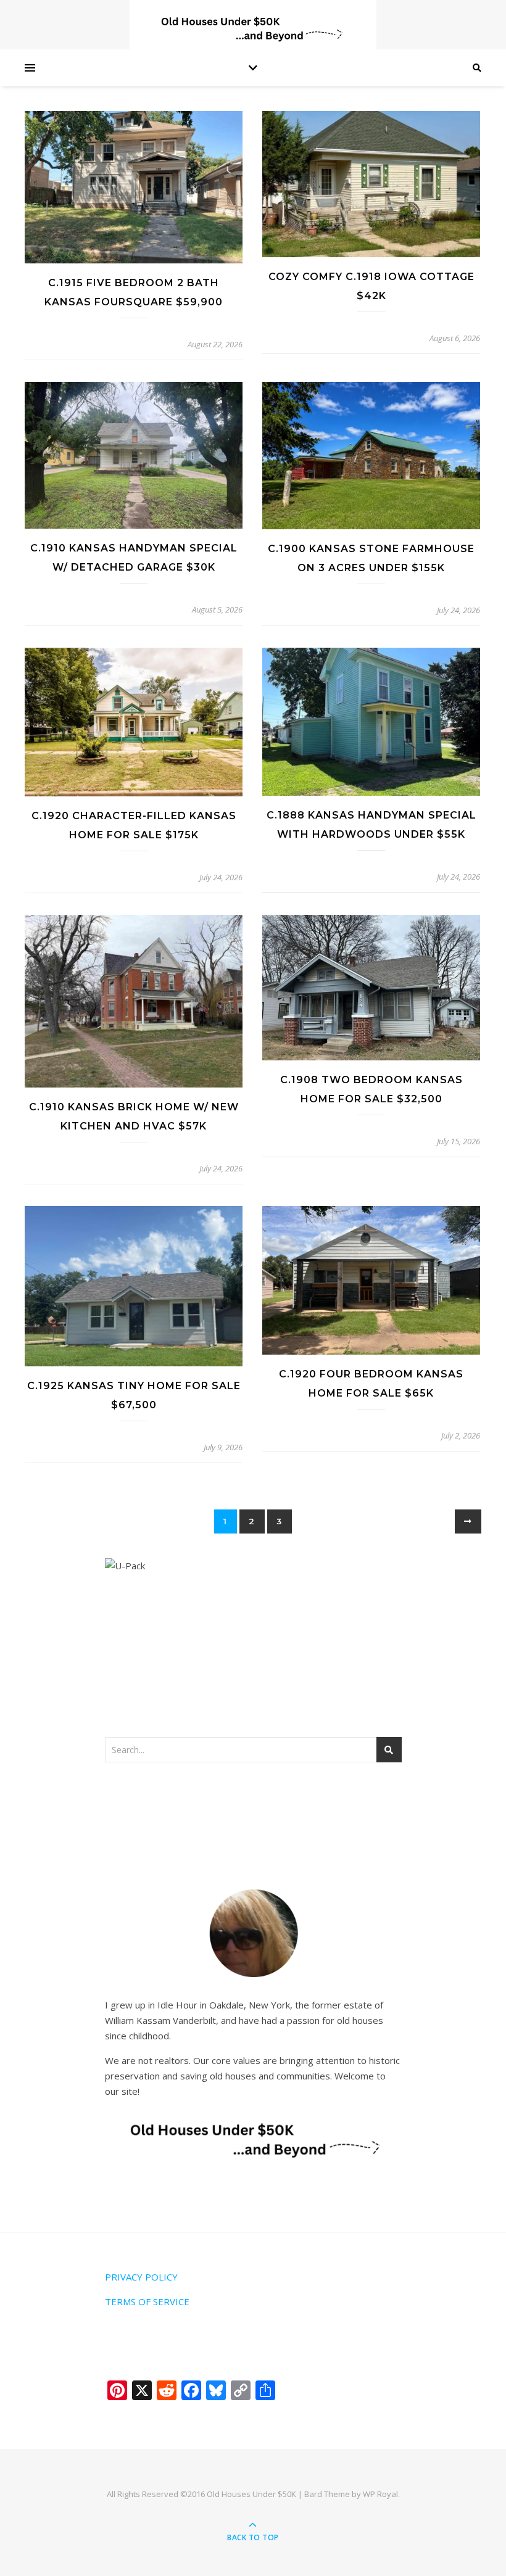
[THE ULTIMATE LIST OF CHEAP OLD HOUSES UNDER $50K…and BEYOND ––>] (253, 29)
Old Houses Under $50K (251, 2494)
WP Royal (380, 2494)
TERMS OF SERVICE (147, 2301)
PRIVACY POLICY (141, 2277)
